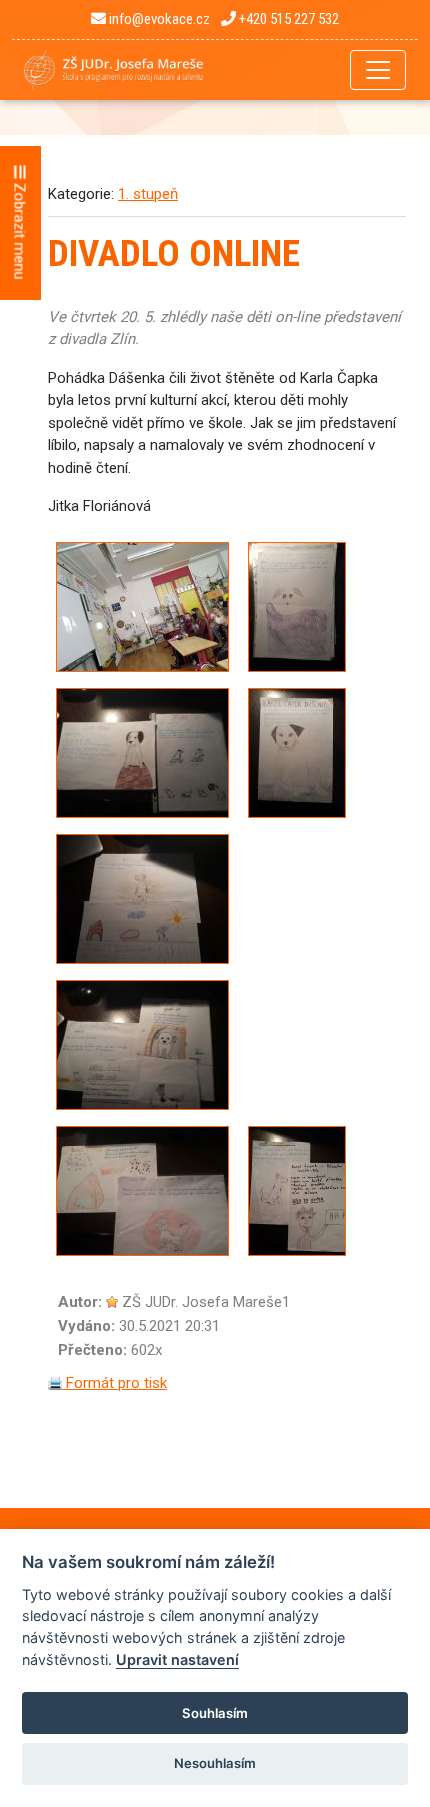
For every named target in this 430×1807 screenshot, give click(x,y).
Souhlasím (215, 1713)
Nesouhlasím (215, 1763)
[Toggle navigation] (378, 70)
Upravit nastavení (177, 1659)
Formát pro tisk (114, 1383)
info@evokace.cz (158, 19)
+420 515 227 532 (287, 19)
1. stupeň (148, 194)
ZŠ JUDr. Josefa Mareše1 (206, 1302)
